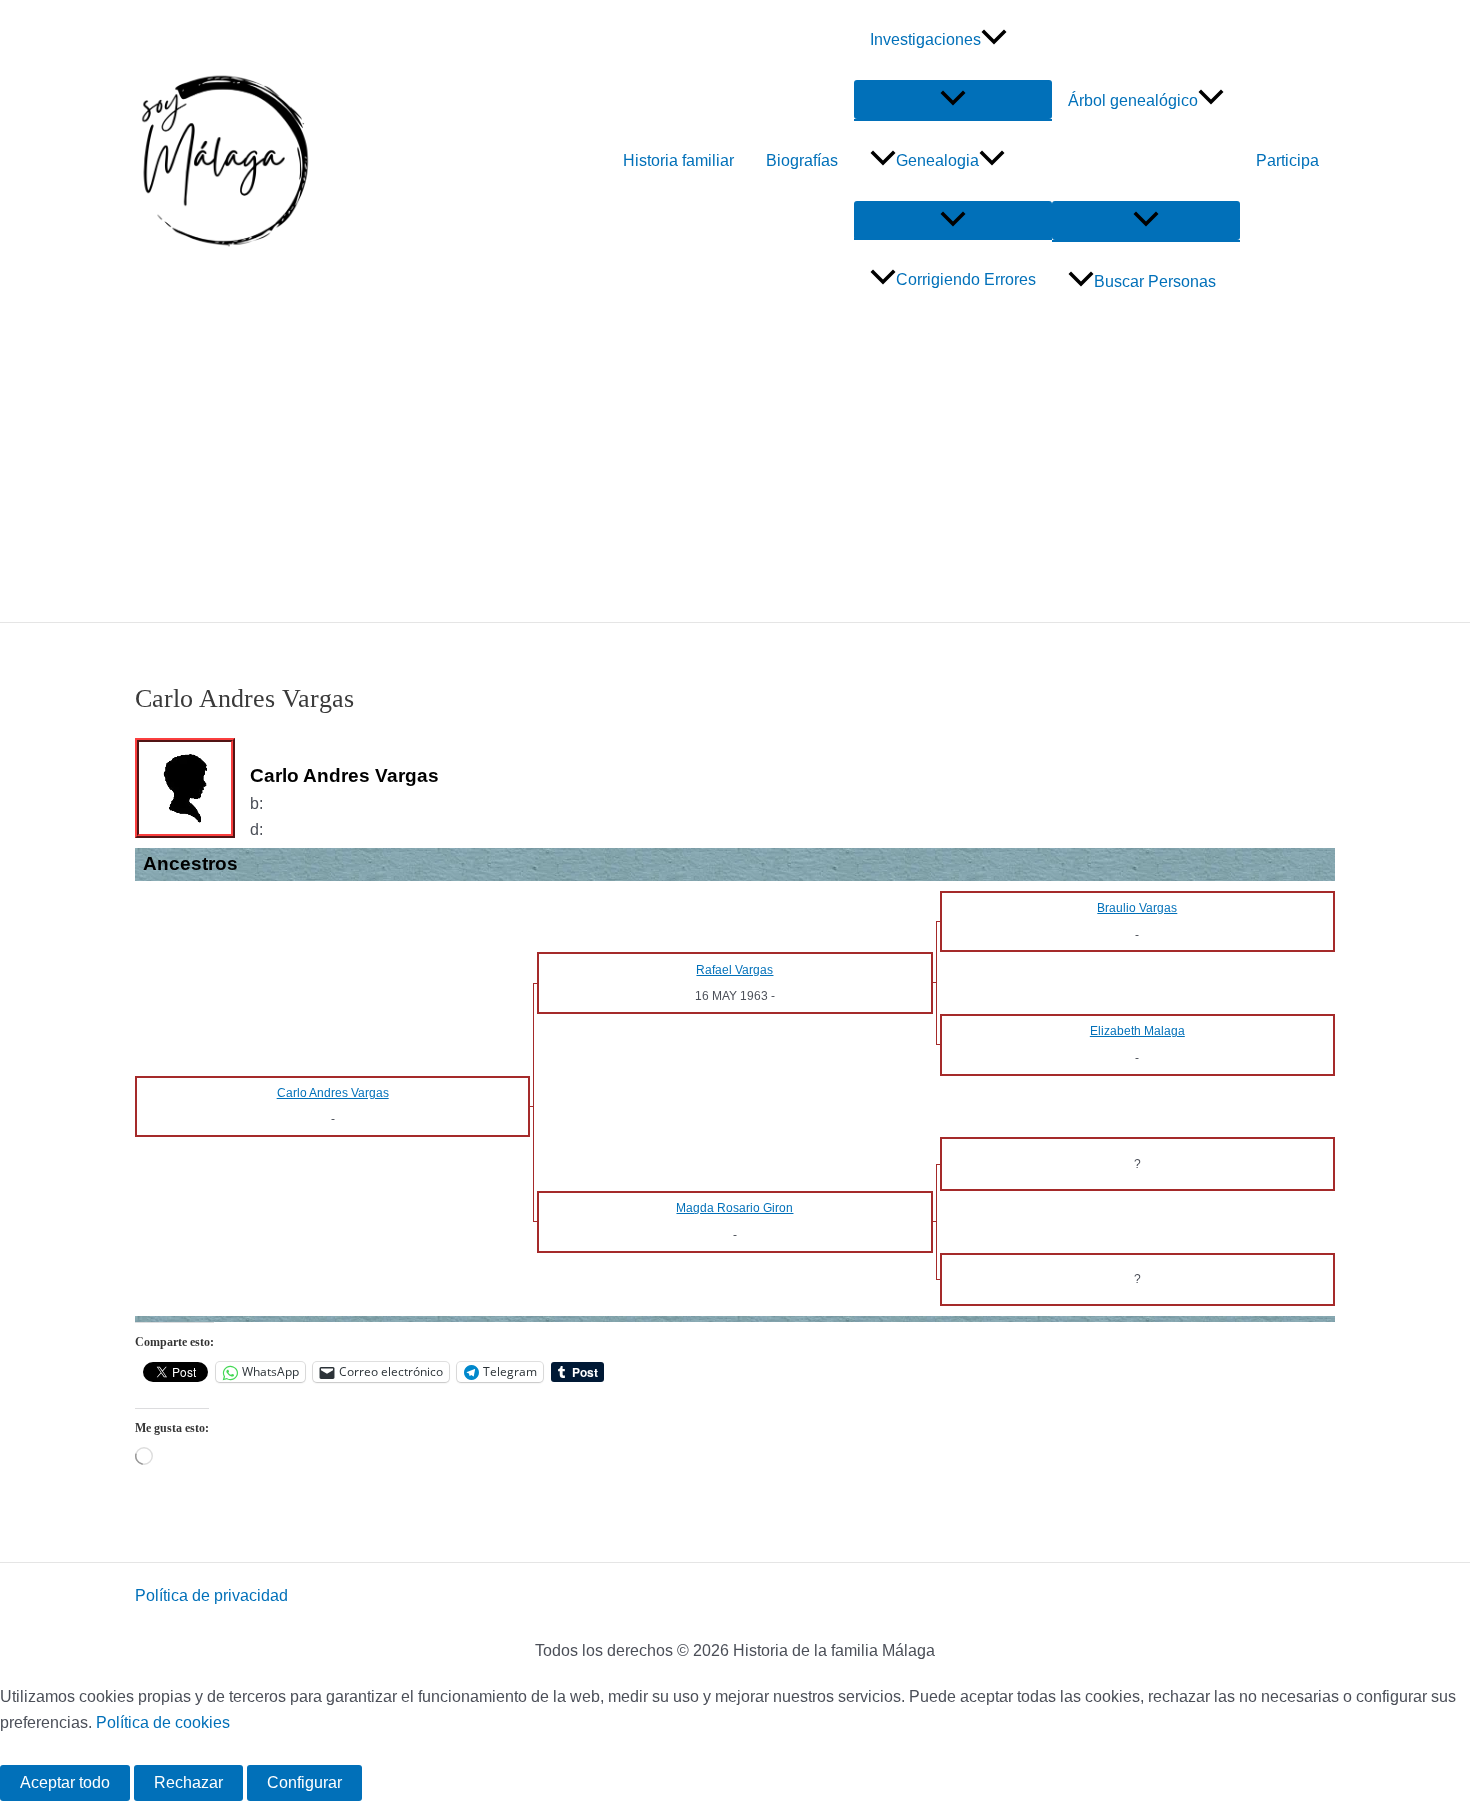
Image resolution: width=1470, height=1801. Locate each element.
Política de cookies (163, 1722)
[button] (994, 40)
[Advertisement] (735, 472)
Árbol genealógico (1133, 100)
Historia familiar (678, 160)
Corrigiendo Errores (966, 279)
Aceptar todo (65, 1782)
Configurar (304, 1782)
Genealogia (937, 160)
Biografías (802, 160)
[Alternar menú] (953, 99)
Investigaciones (925, 39)
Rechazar (188, 1782)
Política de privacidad (211, 1595)
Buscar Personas (1155, 281)
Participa (1287, 160)
